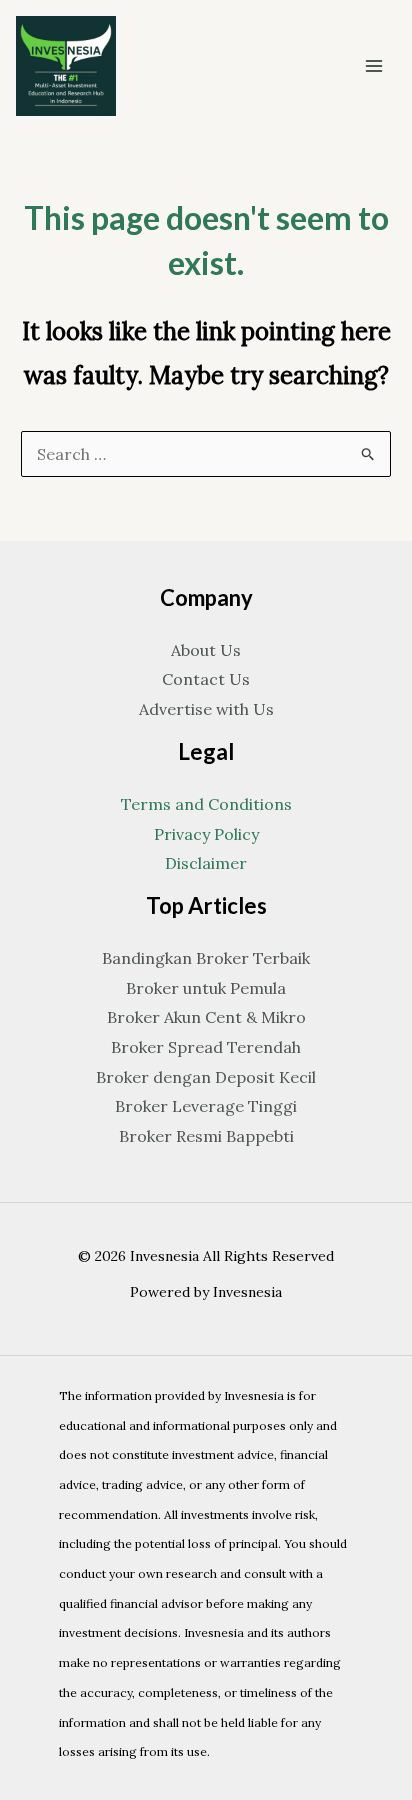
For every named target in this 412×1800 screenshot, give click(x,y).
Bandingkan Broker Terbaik (206, 958)
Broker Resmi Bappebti (206, 1136)
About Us (206, 650)
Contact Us (206, 679)
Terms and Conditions (206, 804)
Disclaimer (206, 863)
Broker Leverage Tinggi (206, 1106)
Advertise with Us (206, 709)
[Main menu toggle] (374, 66)
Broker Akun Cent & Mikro (206, 1017)
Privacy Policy (206, 834)
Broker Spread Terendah (206, 1047)
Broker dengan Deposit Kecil (206, 1077)
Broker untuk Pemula (206, 988)
